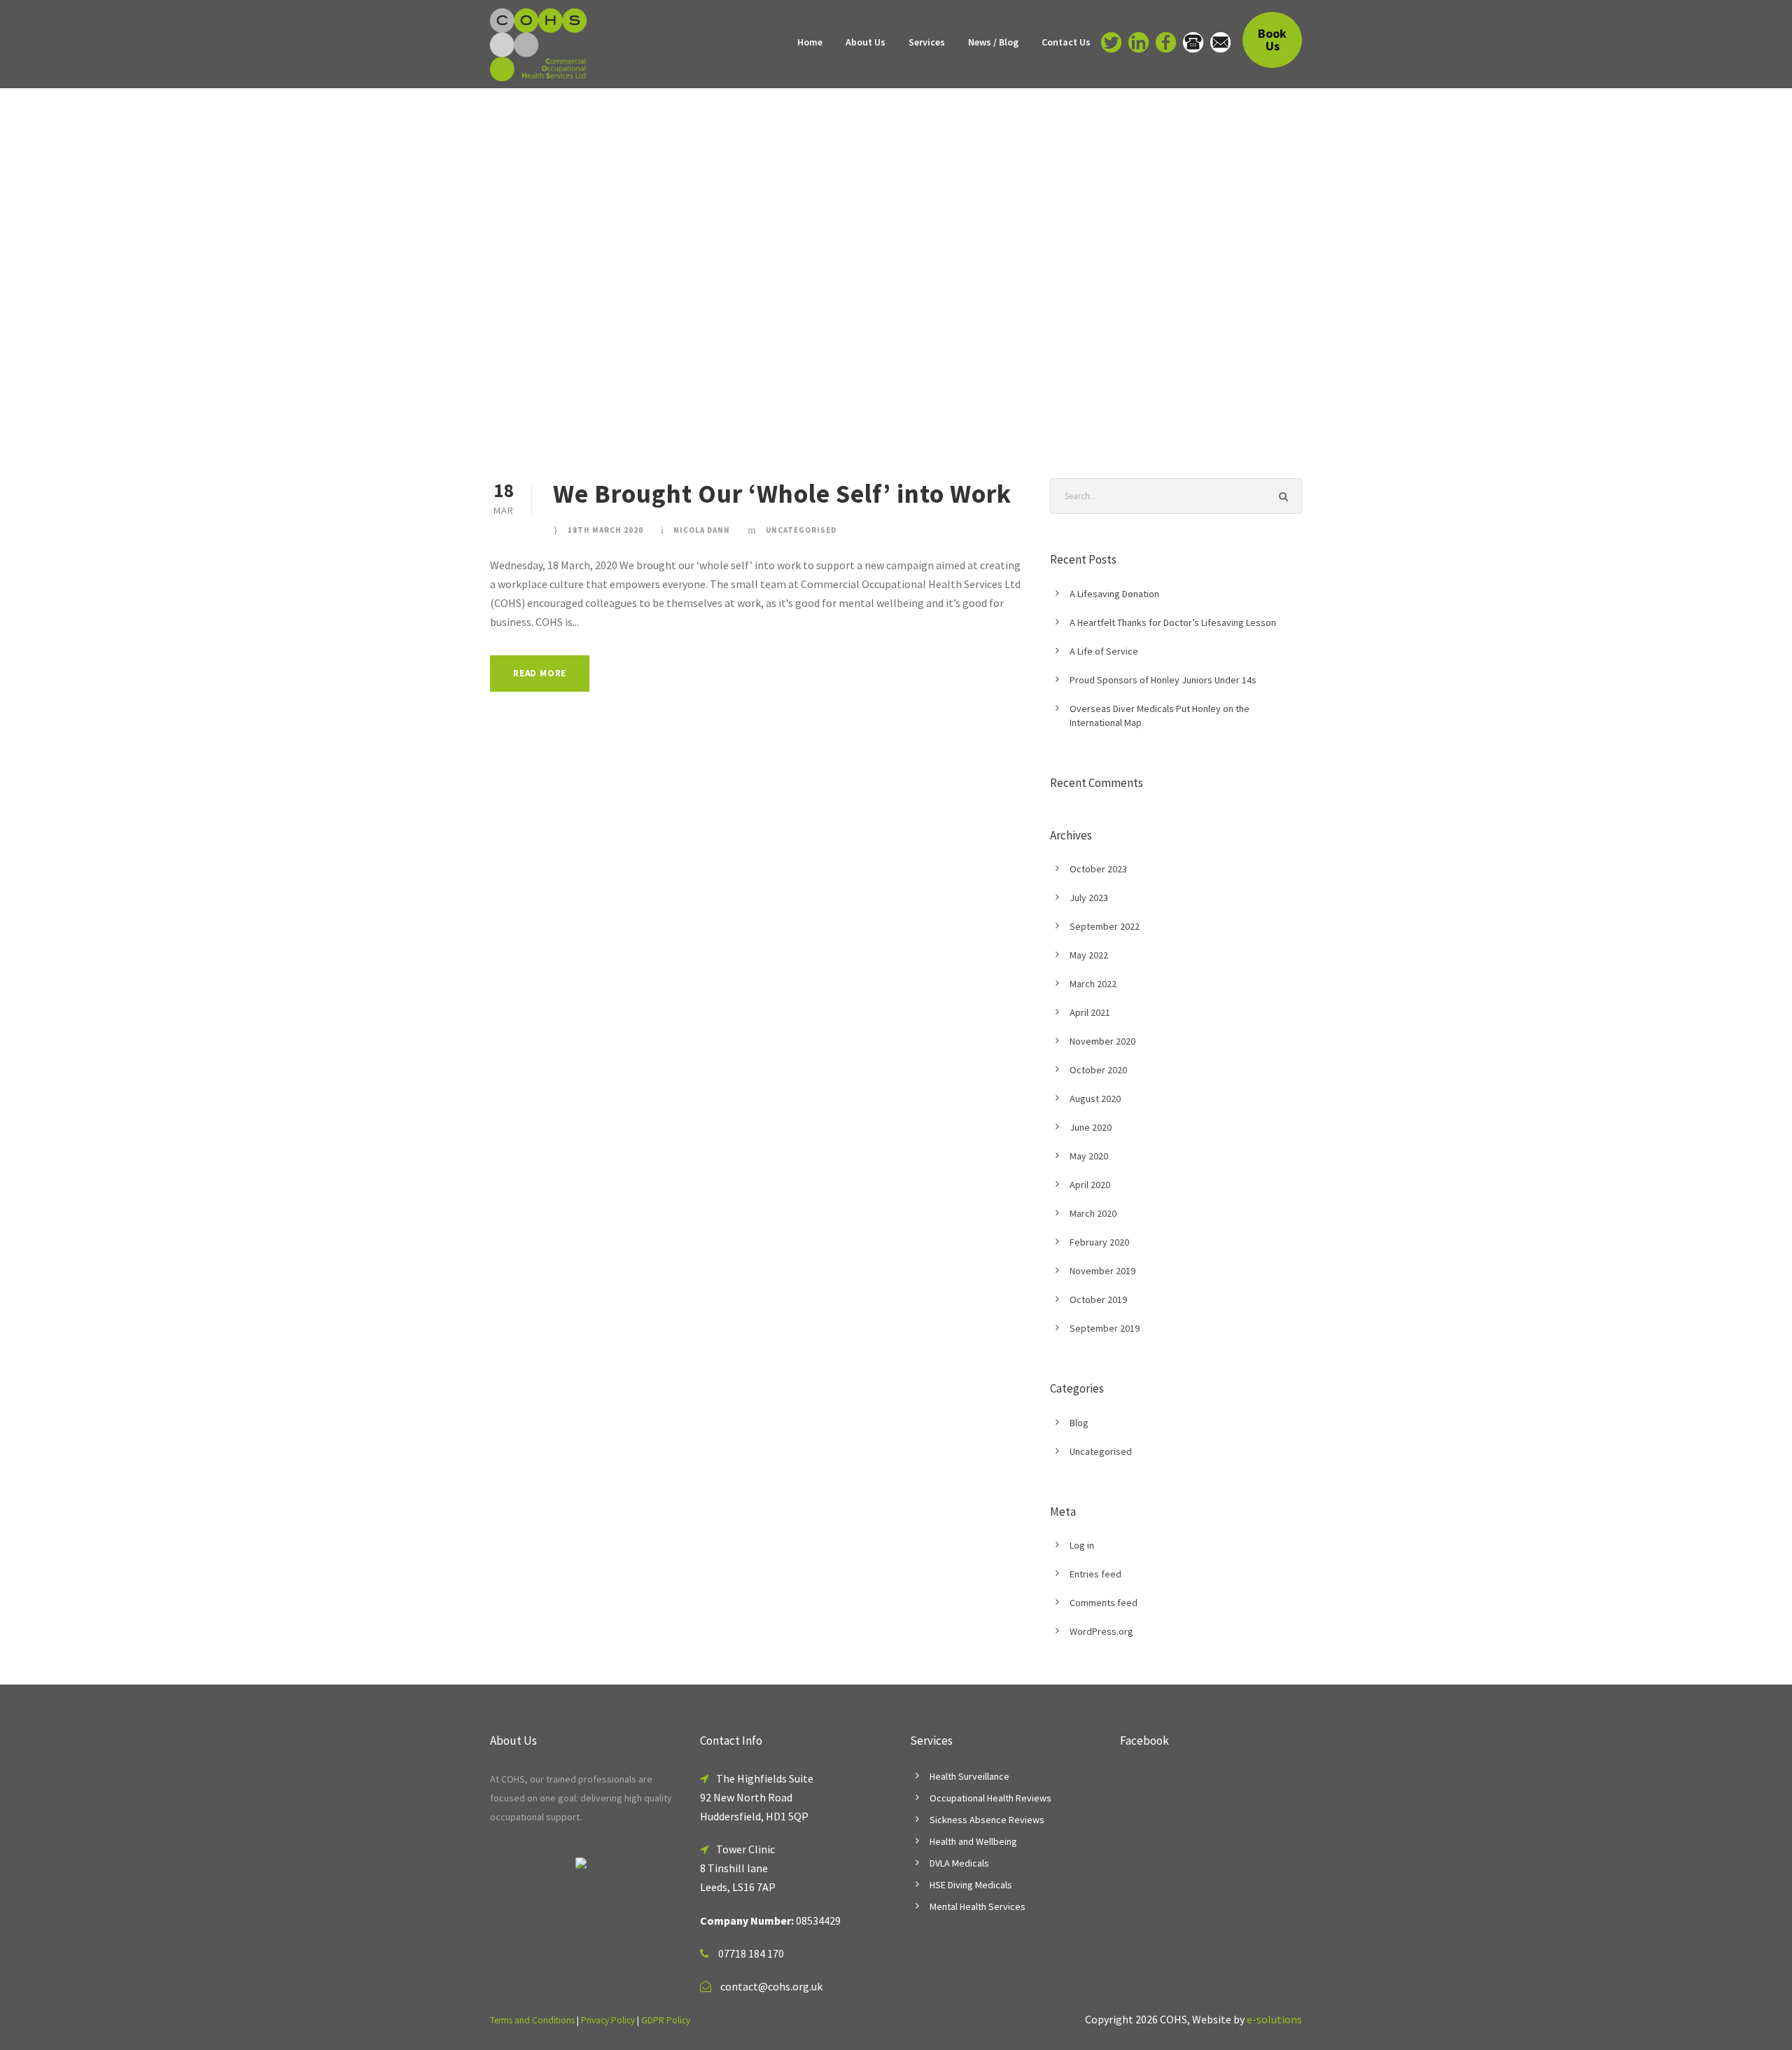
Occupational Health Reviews (990, 1798)
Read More (540, 673)
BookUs (1272, 40)
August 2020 (1095, 1099)
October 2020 (1098, 1070)
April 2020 (1090, 1185)
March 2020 (1093, 1213)
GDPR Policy (666, 2020)
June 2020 (1091, 1127)
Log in (1082, 1545)
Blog (1079, 1423)
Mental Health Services (978, 1906)
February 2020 (1099, 1242)
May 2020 (1089, 1156)
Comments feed (1104, 1603)
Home (810, 42)
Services (927, 42)
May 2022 (1089, 955)
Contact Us (1066, 42)
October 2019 (1098, 1299)
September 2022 (1105, 926)
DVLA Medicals (959, 1863)
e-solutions (1274, 2019)
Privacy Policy (608, 2020)
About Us (866, 42)
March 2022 (1093, 984)
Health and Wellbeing (973, 1841)
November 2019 (1102, 1271)
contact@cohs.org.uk (771, 1986)
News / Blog (993, 42)
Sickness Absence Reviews (987, 1820)
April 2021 (1090, 1012)
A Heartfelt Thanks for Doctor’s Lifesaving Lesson (1173, 622)
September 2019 (1105, 1328)
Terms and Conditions (532, 2020)
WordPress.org (1101, 1631)
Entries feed (1095, 1574)
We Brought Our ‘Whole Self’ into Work (782, 494)
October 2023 (1098, 869)
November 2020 (1102, 1041)
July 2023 (1089, 898)
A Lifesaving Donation (1114, 594)
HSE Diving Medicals (971, 1885)
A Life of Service (1104, 651)
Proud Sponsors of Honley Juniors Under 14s (1163, 680)
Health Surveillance (969, 1776)
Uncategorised (801, 530)
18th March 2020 (605, 530)
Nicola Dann (702, 530)
